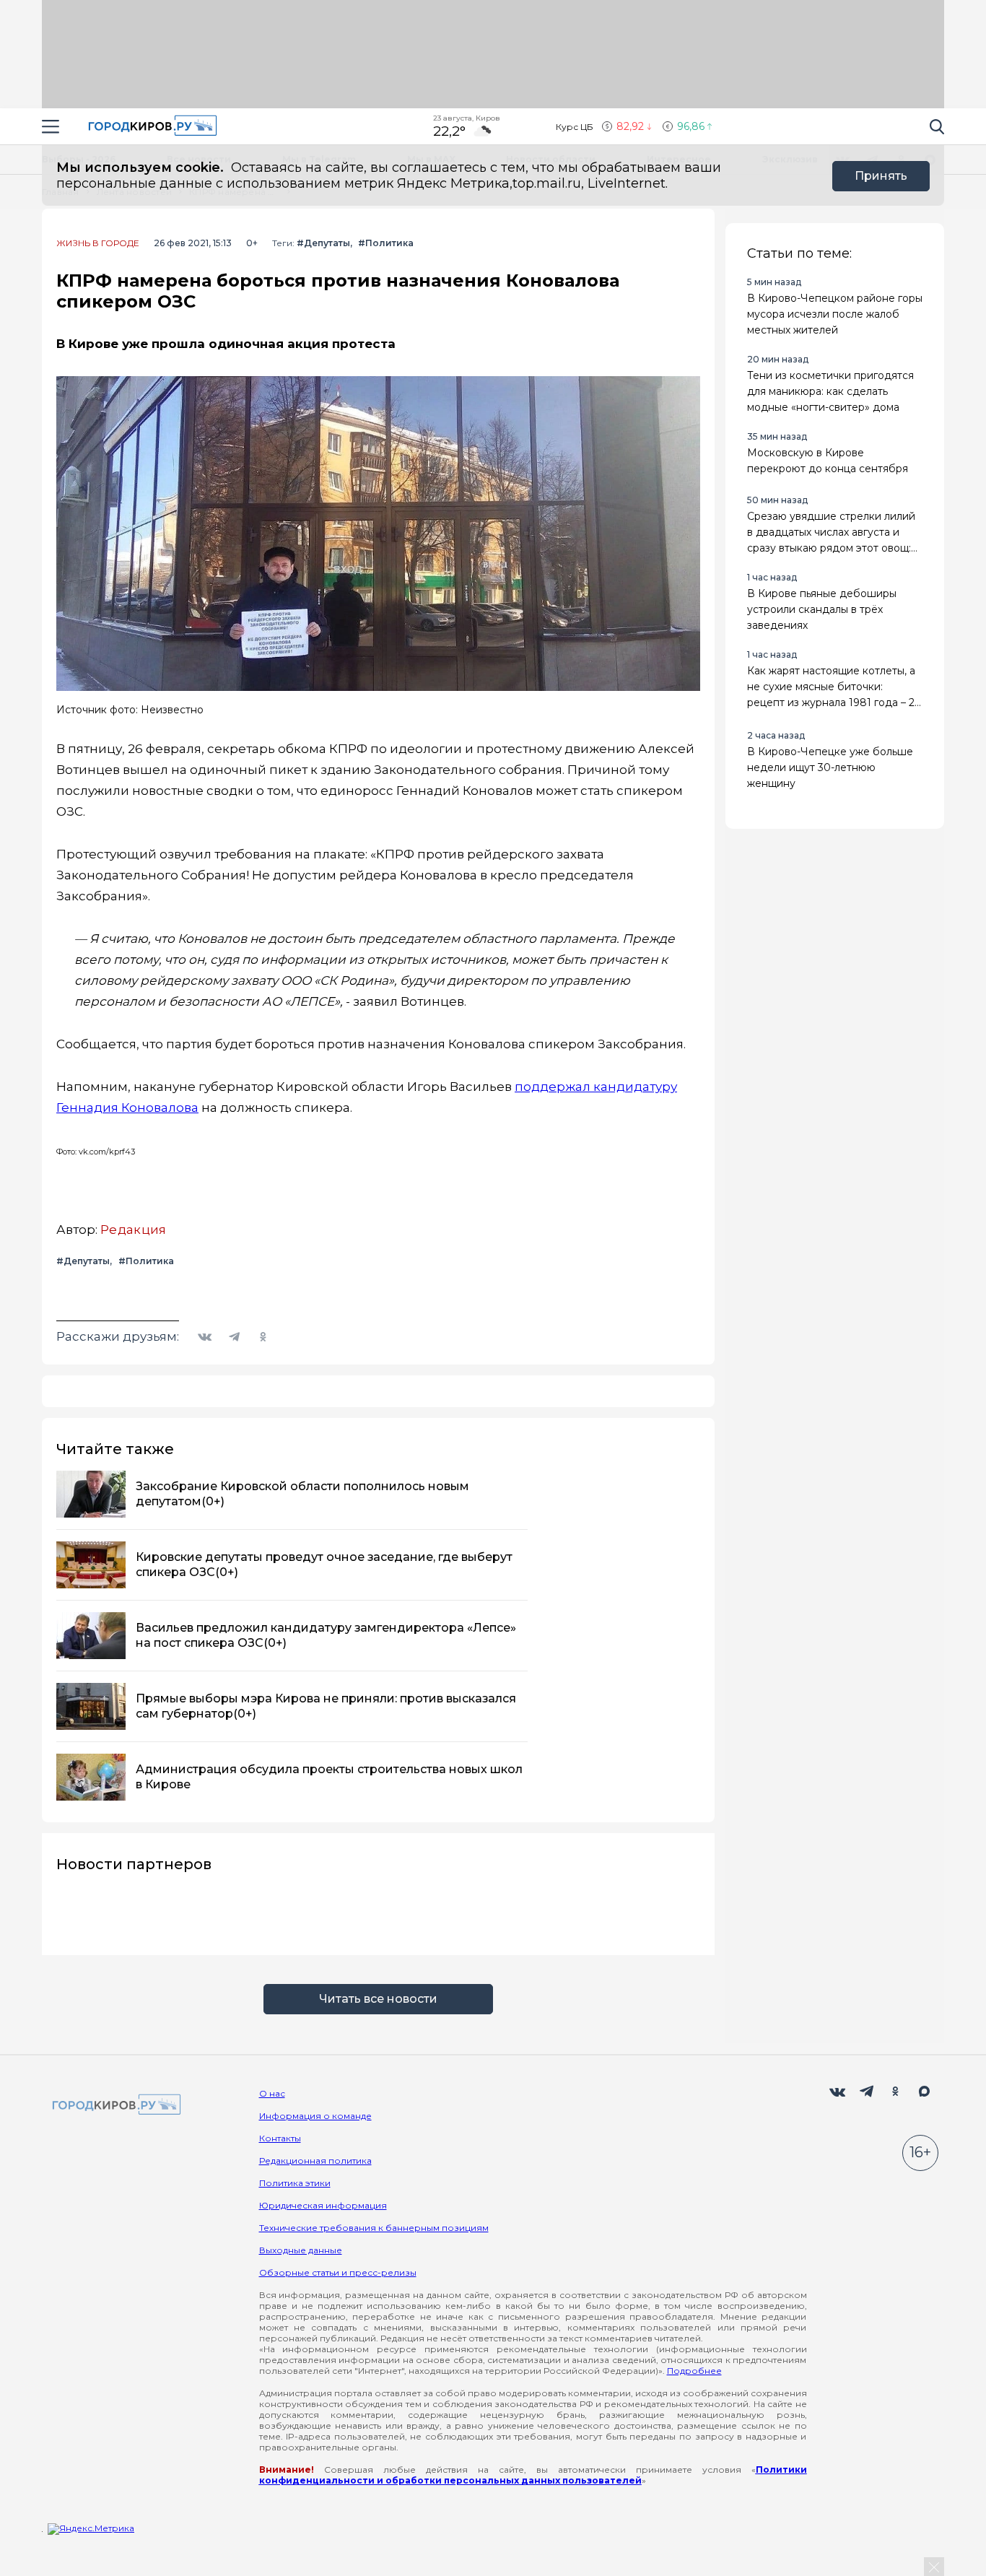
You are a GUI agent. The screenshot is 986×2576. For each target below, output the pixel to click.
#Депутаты (323, 243)
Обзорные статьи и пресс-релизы (338, 2272)
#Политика (386, 243)
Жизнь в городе (98, 243)
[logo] (114, 2106)
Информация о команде (315, 2116)
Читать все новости (378, 1999)
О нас (272, 2093)
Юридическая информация (323, 2205)
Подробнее (694, 2371)
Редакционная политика (315, 2161)
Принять (881, 176)
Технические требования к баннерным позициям (374, 2228)
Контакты (280, 2138)
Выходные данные (301, 2250)
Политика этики (295, 2183)
